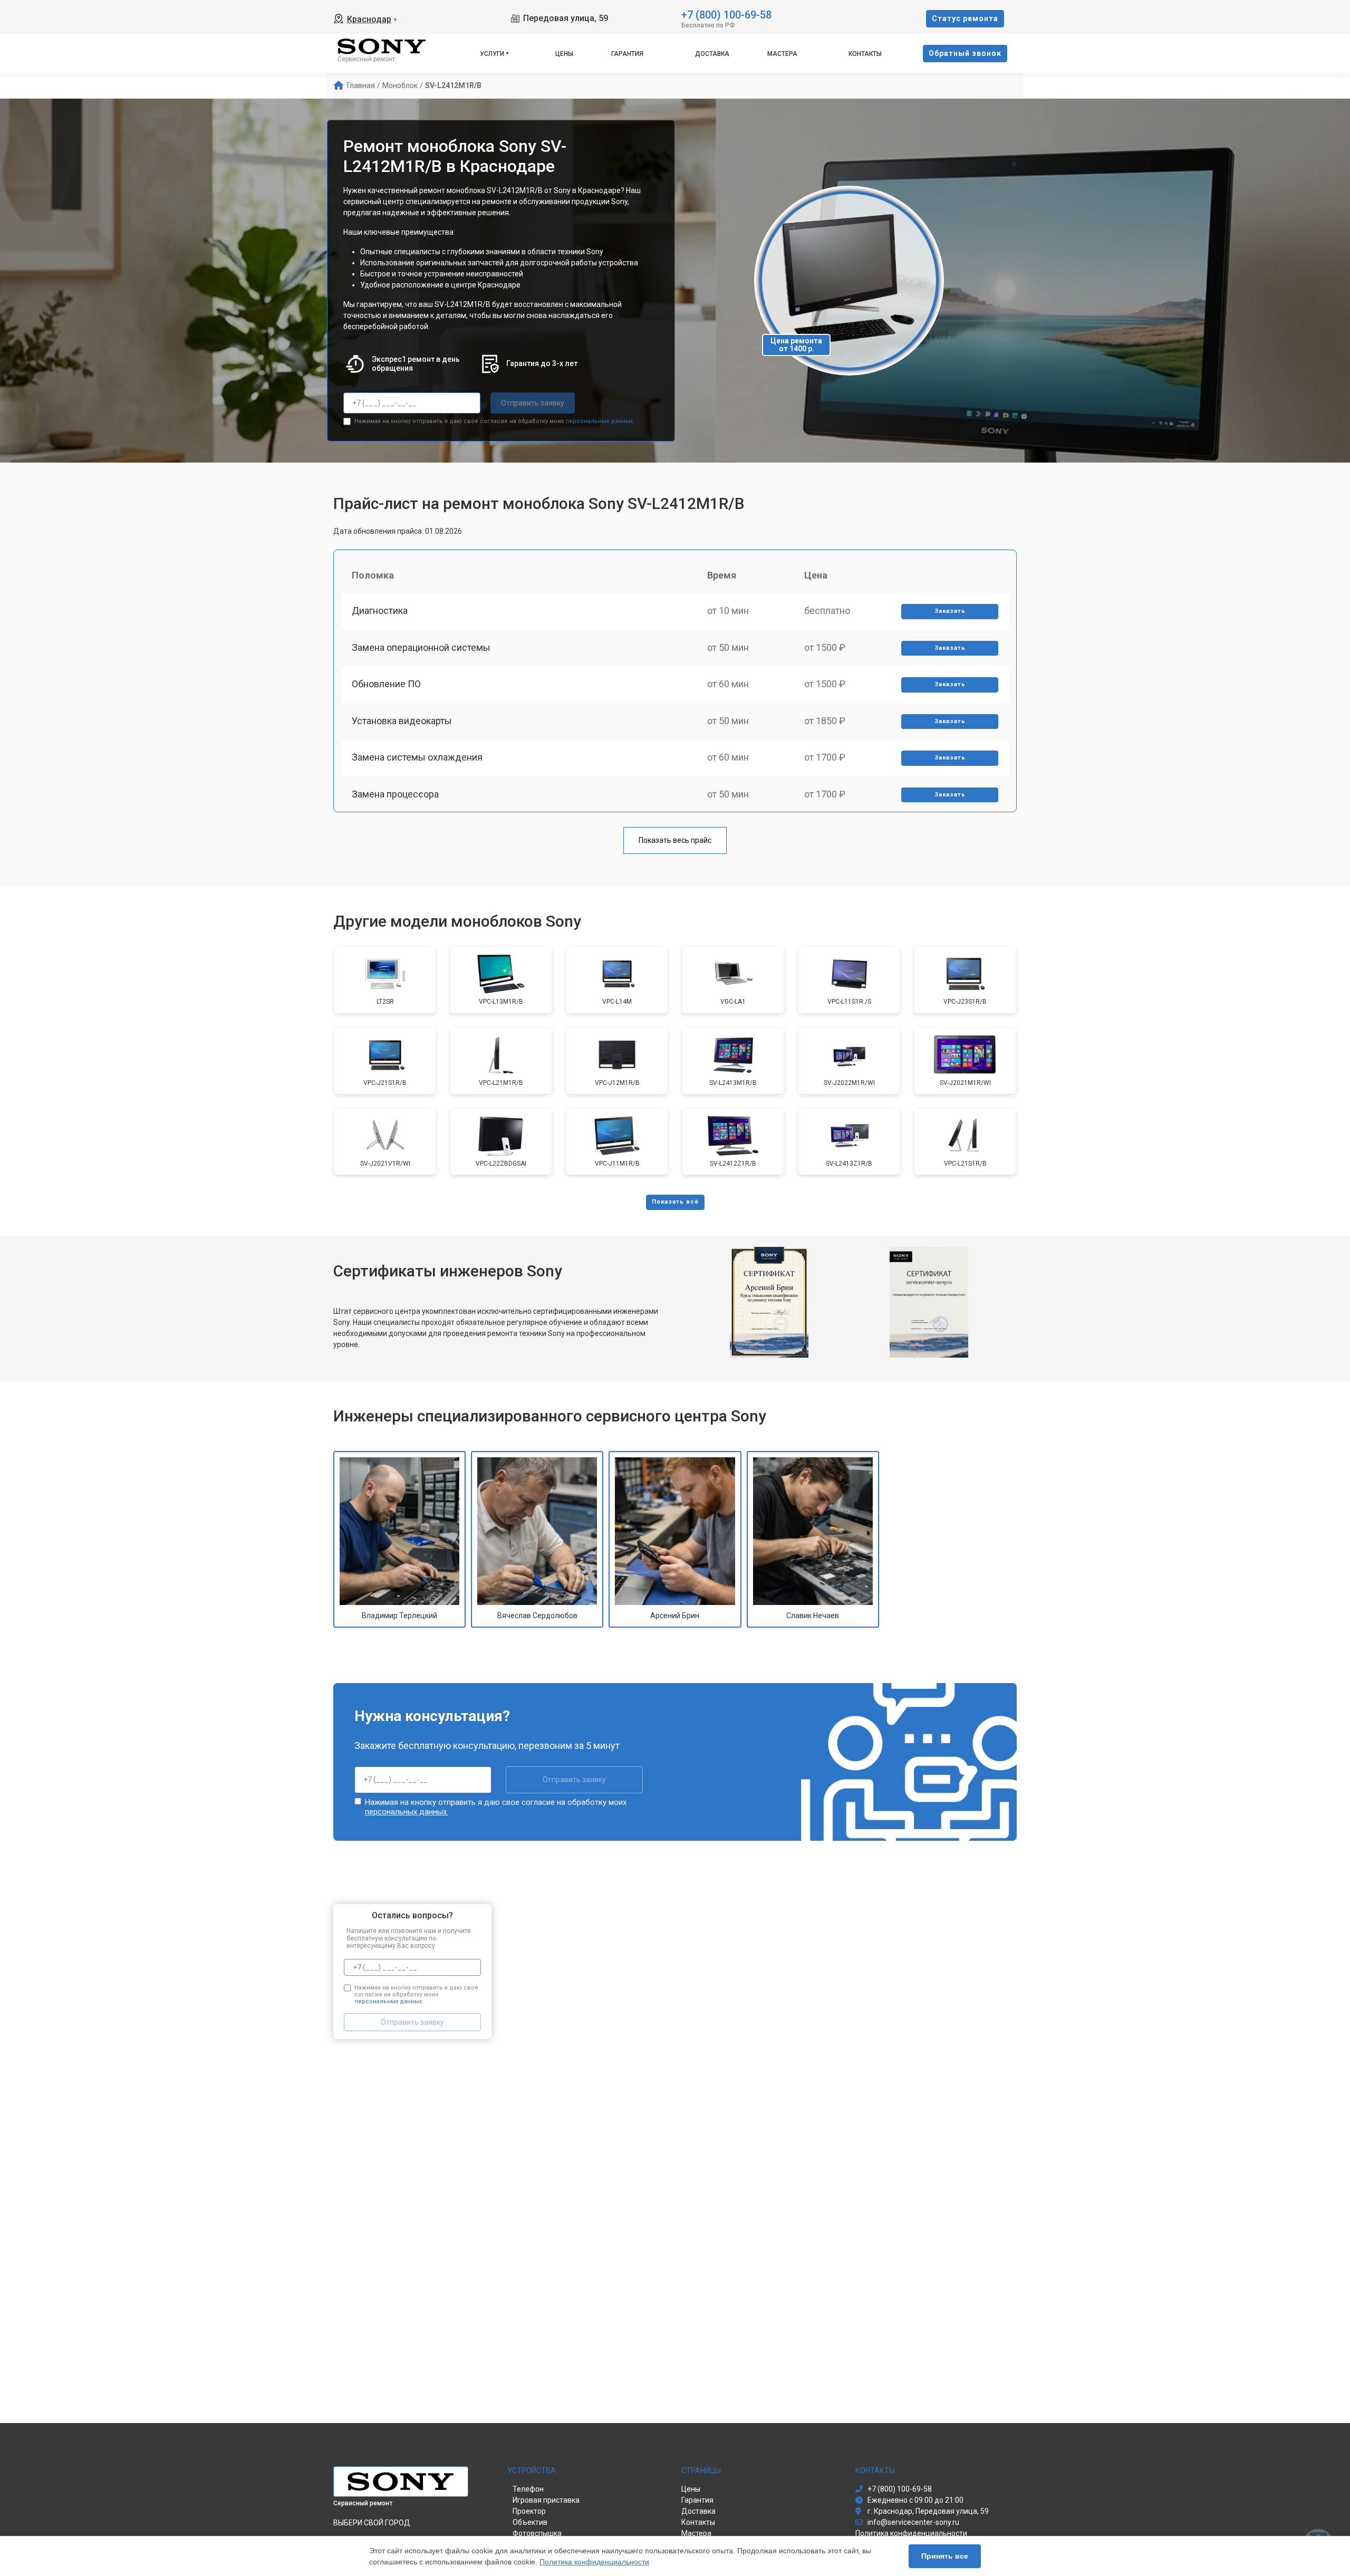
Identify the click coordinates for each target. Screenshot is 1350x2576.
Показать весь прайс (675, 840)
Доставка (712, 54)
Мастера (782, 54)
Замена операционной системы (421, 647)
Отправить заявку (533, 403)
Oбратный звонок (965, 53)
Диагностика (380, 611)
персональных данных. (600, 421)
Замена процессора (395, 794)
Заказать (950, 611)
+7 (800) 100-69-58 (726, 14)
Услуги (492, 54)
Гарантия (627, 54)
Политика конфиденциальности (594, 2562)
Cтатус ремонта (965, 18)
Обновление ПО (386, 684)
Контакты (865, 54)
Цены (564, 54)
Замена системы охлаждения (417, 757)
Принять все (945, 2556)
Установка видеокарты (402, 721)
